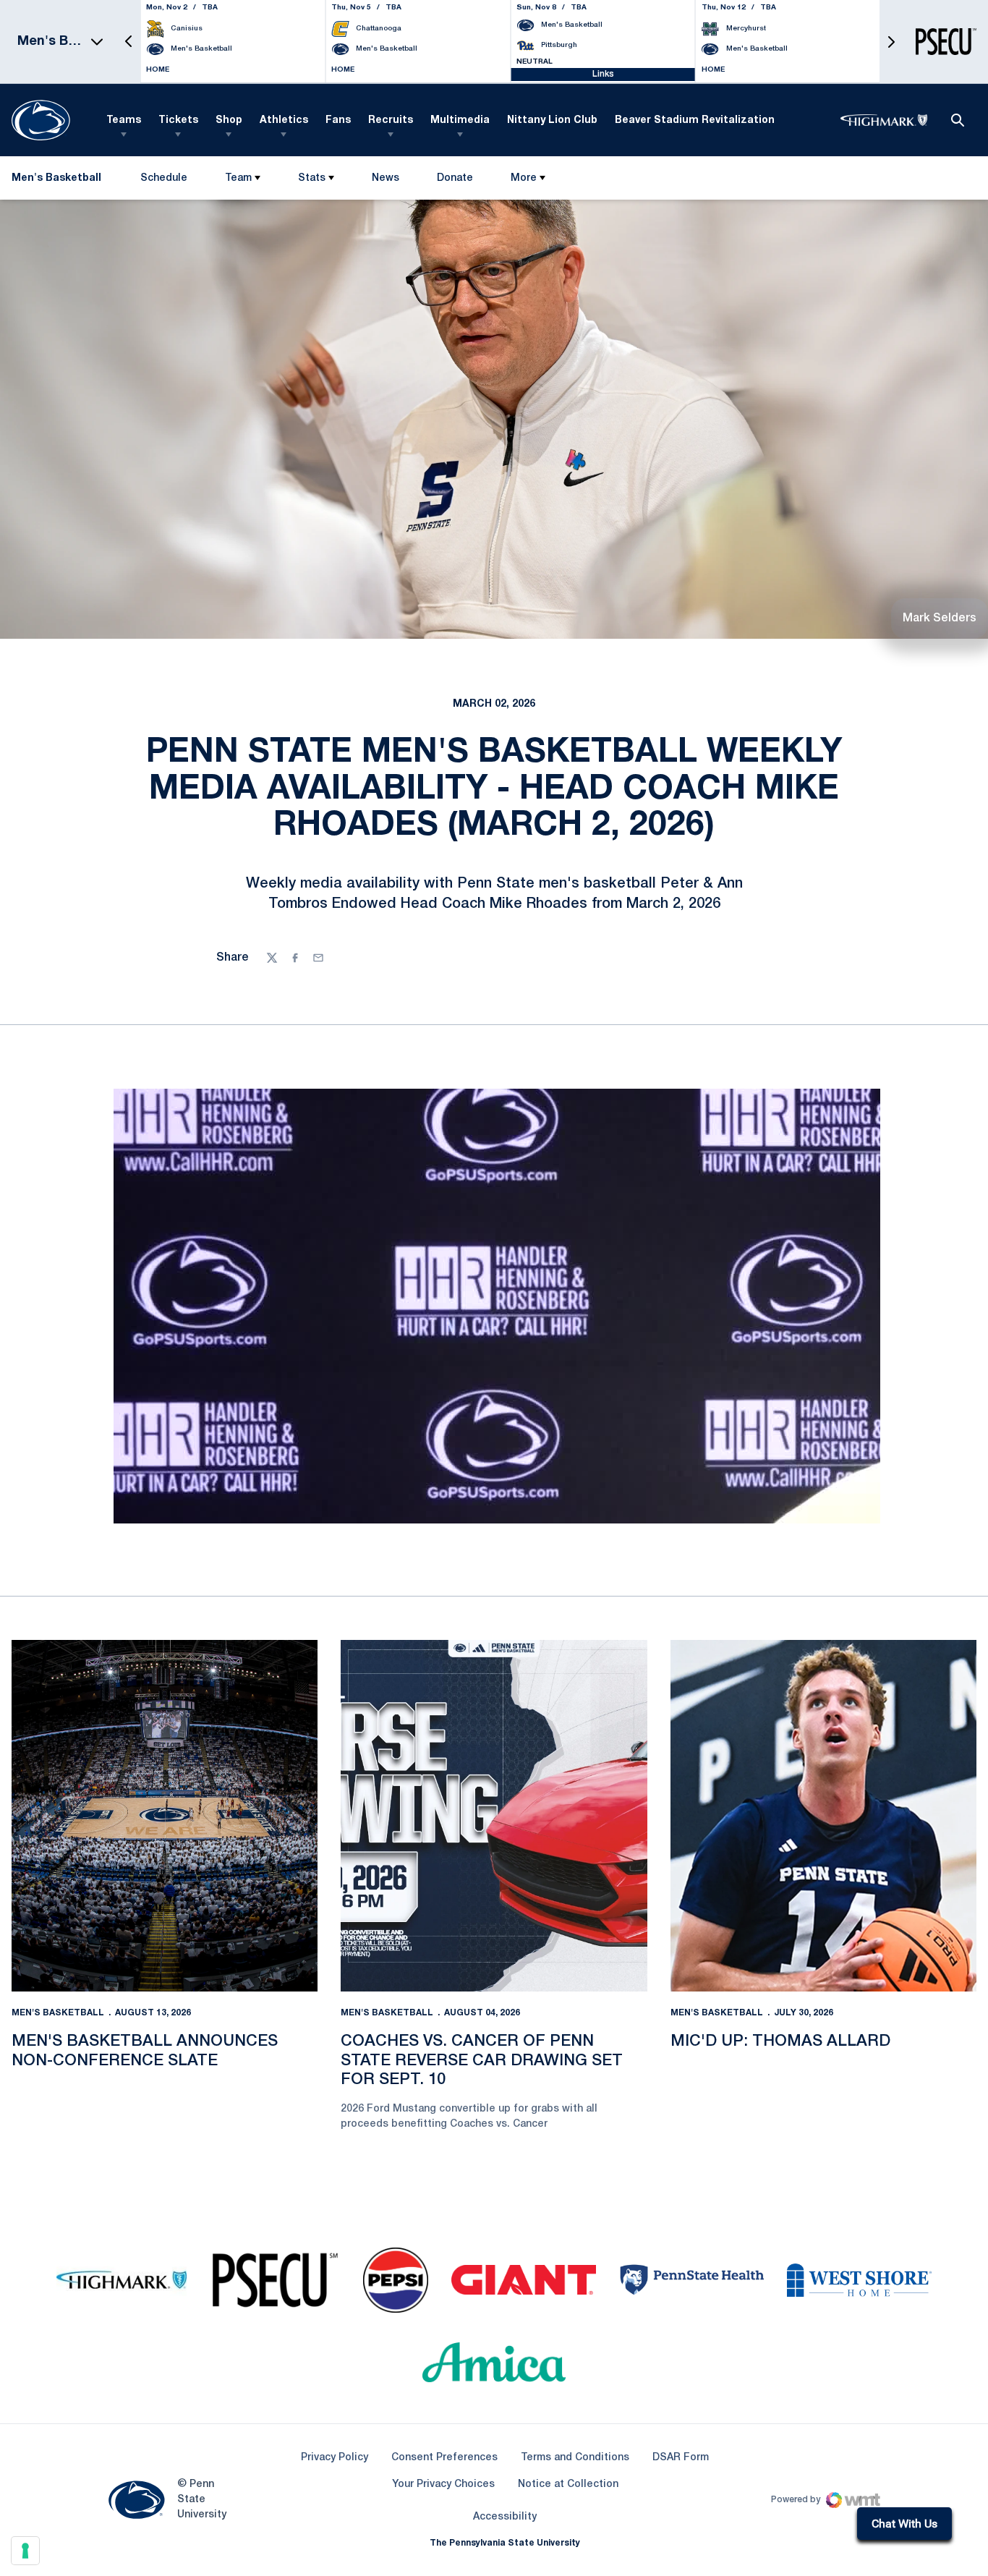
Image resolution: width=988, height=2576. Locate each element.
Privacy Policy (335, 2458)
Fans (338, 120)
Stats (312, 178)
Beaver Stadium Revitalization (695, 120)
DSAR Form (681, 2458)
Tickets (178, 120)
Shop (229, 120)
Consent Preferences (444, 2458)
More (524, 178)
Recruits (391, 120)
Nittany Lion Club (552, 120)
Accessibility (505, 2517)
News (386, 178)
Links (603, 74)
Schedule (164, 178)
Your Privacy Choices (443, 2484)
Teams (124, 120)
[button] (129, 42)
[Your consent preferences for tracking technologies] (25, 2551)
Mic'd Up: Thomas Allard (780, 2041)
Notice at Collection (568, 2484)
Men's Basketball (58, 2013)
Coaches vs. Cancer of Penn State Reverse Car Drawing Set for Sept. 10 (482, 2061)
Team (238, 178)
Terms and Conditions (575, 2458)
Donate (455, 181)
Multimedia (460, 120)
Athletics (284, 120)
